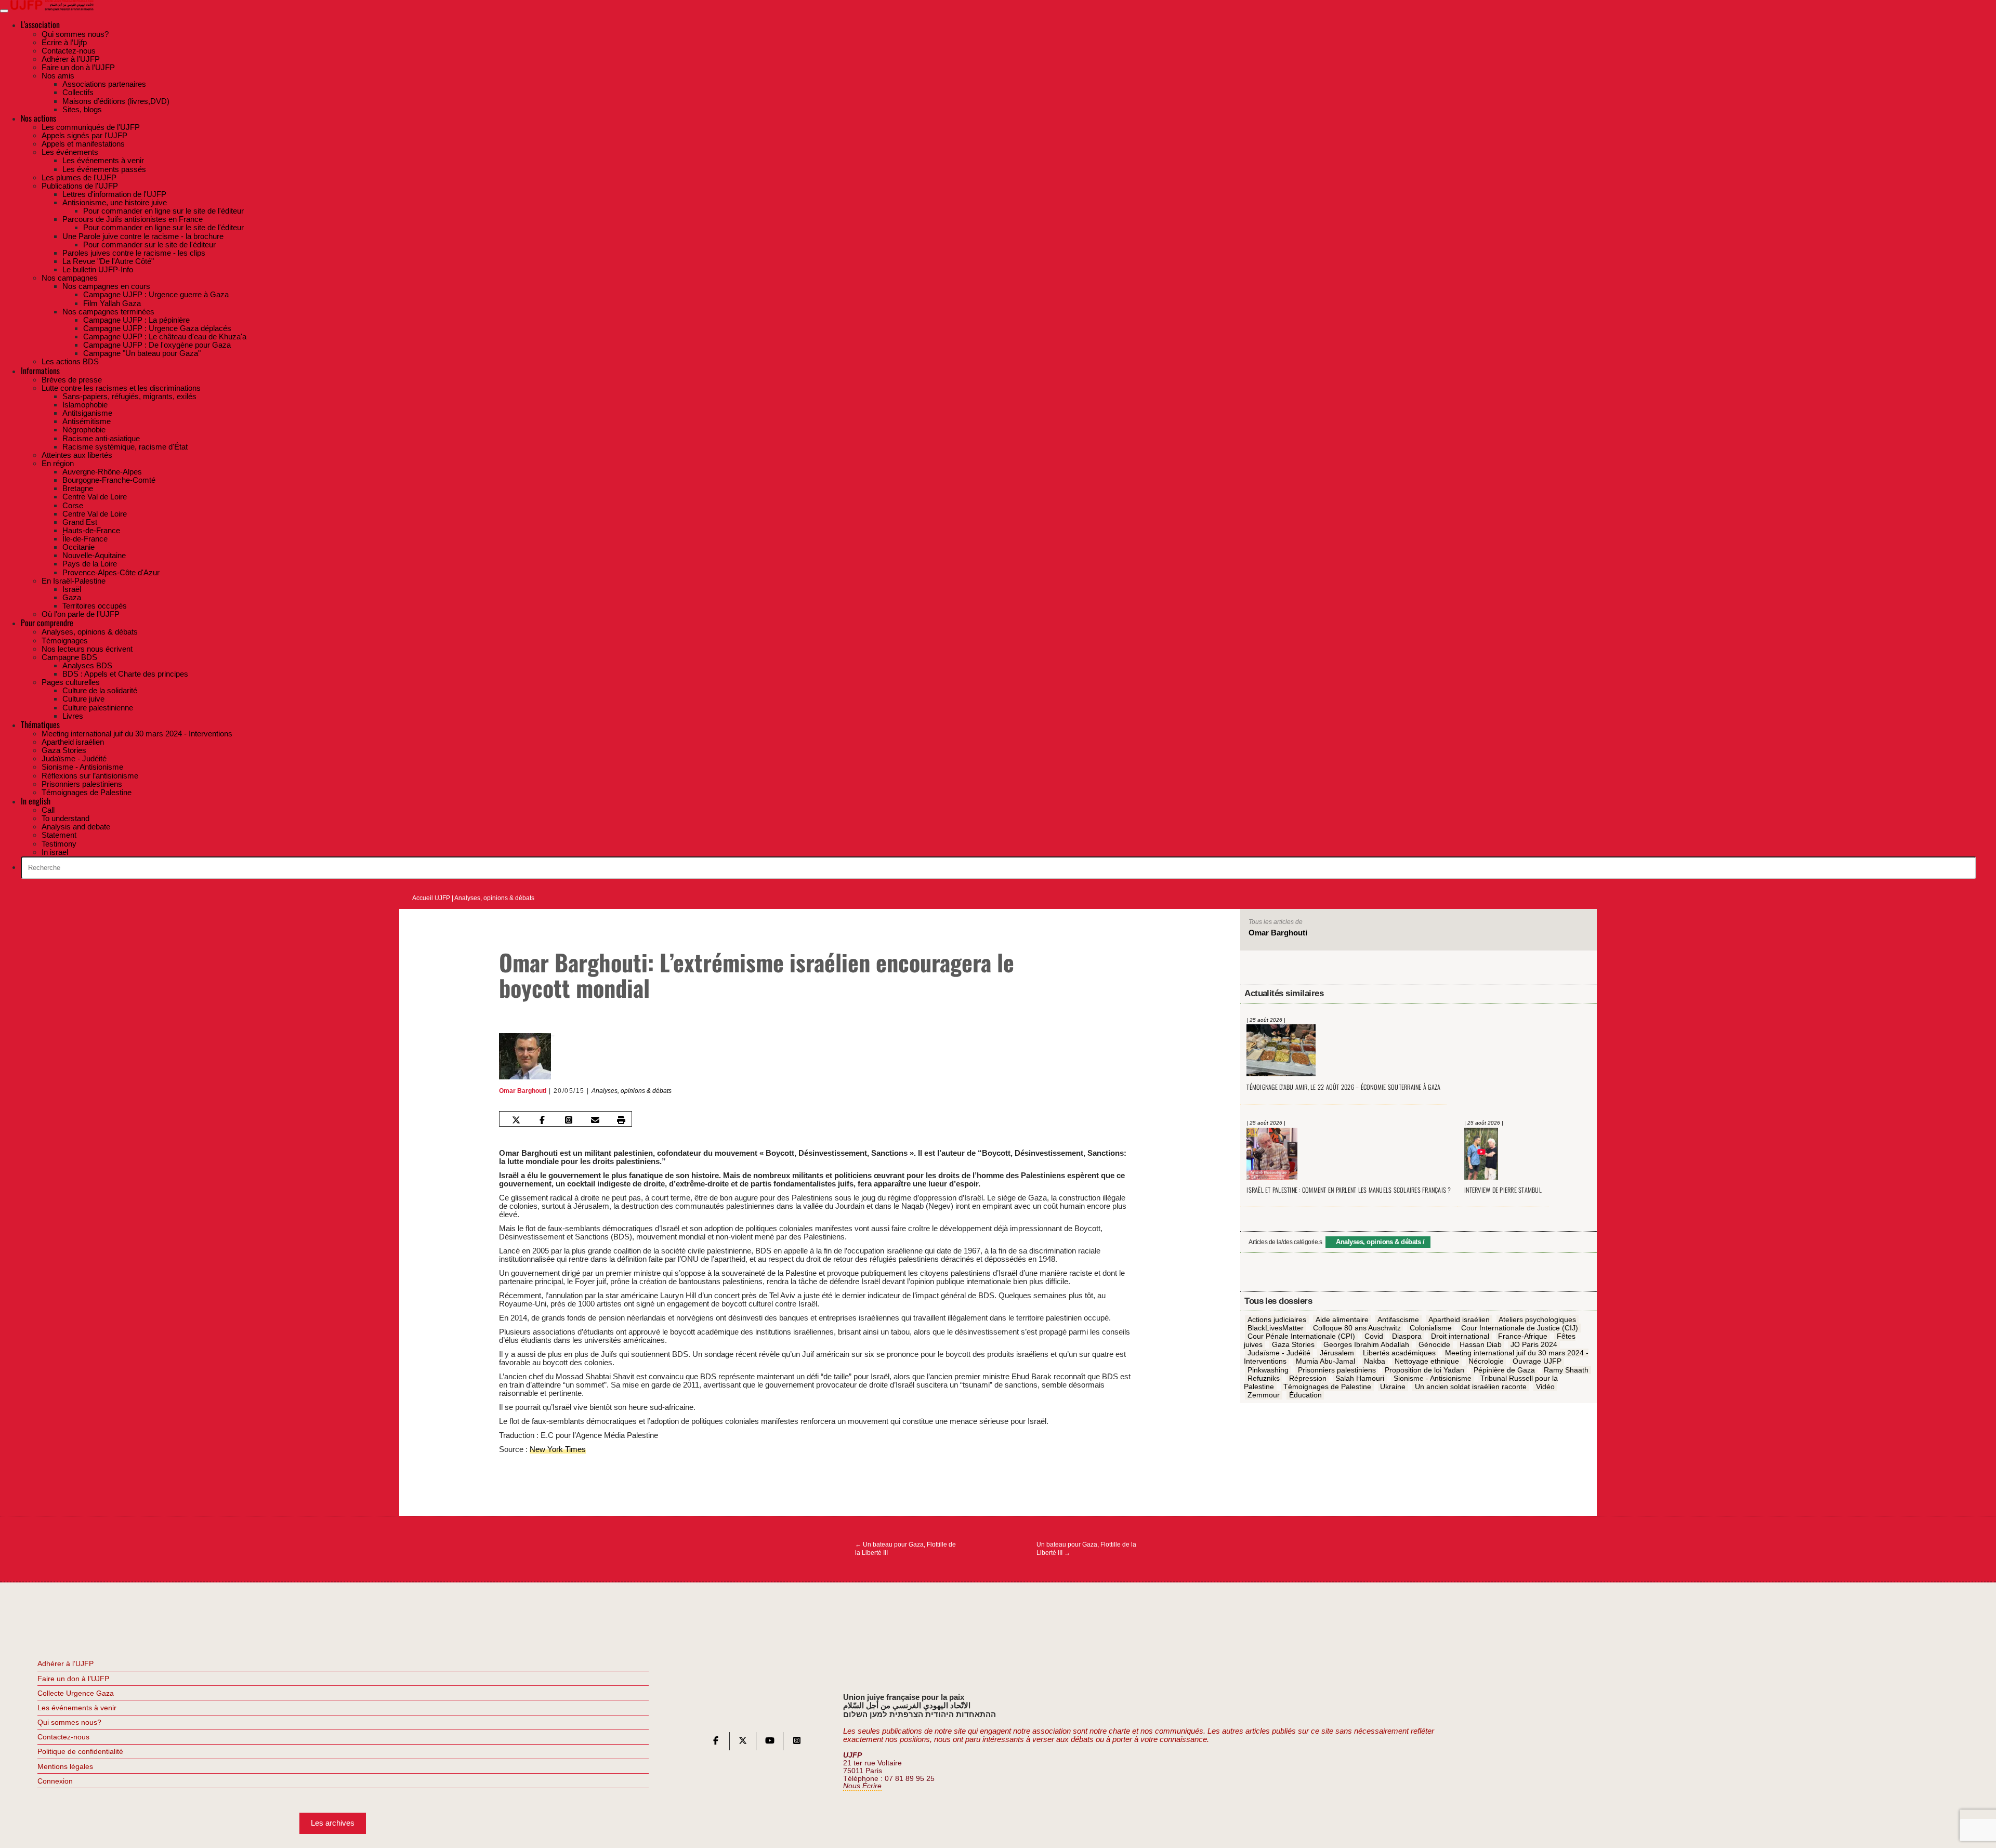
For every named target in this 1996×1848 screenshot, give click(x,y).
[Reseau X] (743, 1743)
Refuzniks (1264, 1378)
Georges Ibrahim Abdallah (1366, 1345)
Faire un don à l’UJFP (73, 1679)
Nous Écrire (862, 1786)
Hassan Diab (1481, 1345)
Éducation (1305, 1395)
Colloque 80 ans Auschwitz (1357, 1328)
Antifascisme (1398, 1319)
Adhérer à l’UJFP (65, 1664)
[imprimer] (621, 1120)
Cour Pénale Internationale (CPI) (1301, 1336)
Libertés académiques (1399, 1353)
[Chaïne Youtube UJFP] (770, 1743)
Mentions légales (65, 1766)
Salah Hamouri (1360, 1378)
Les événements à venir (77, 1708)
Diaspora (1407, 1336)
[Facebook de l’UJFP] (716, 1743)
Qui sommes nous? (69, 1722)
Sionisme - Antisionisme (1433, 1378)
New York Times (558, 1449)
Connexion (55, 1781)
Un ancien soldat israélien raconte (1471, 1387)
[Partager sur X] (516, 1120)
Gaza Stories (1293, 1345)
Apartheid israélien (1459, 1319)
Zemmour (1264, 1395)
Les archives (333, 1823)
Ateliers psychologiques (1537, 1319)
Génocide (1434, 1345)
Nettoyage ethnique (1427, 1362)
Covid (1374, 1336)
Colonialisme (1431, 1328)
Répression (1308, 1378)
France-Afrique (1523, 1336)
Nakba (1375, 1362)
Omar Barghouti (523, 1091)
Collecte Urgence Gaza (76, 1693)
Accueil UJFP (431, 898)
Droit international (1460, 1336)
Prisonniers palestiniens (1337, 1370)
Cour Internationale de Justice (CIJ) (1520, 1328)
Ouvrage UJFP (1537, 1362)
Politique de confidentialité (80, 1751)
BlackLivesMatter (1276, 1328)
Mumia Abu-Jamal (1325, 1362)
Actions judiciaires (1277, 1319)
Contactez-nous (63, 1737)
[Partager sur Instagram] (569, 1120)
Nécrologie (1486, 1362)
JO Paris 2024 (1534, 1345)
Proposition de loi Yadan (1424, 1370)
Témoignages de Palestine (1327, 1387)
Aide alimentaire (1342, 1319)
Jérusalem (1337, 1353)
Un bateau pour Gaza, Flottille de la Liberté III (905, 1549)
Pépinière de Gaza (1504, 1370)
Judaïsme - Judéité (1279, 1353)
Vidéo (1545, 1387)
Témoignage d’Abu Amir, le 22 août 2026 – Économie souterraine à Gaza (1343, 1087)
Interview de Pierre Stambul (1503, 1190)
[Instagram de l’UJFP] (797, 1743)
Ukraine (1393, 1387)
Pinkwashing (1268, 1370)
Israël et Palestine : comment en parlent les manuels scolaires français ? (1349, 1190)
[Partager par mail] (595, 1120)
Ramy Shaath (1566, 1370)
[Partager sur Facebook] (542, 1120)
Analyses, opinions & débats (494, 898)
